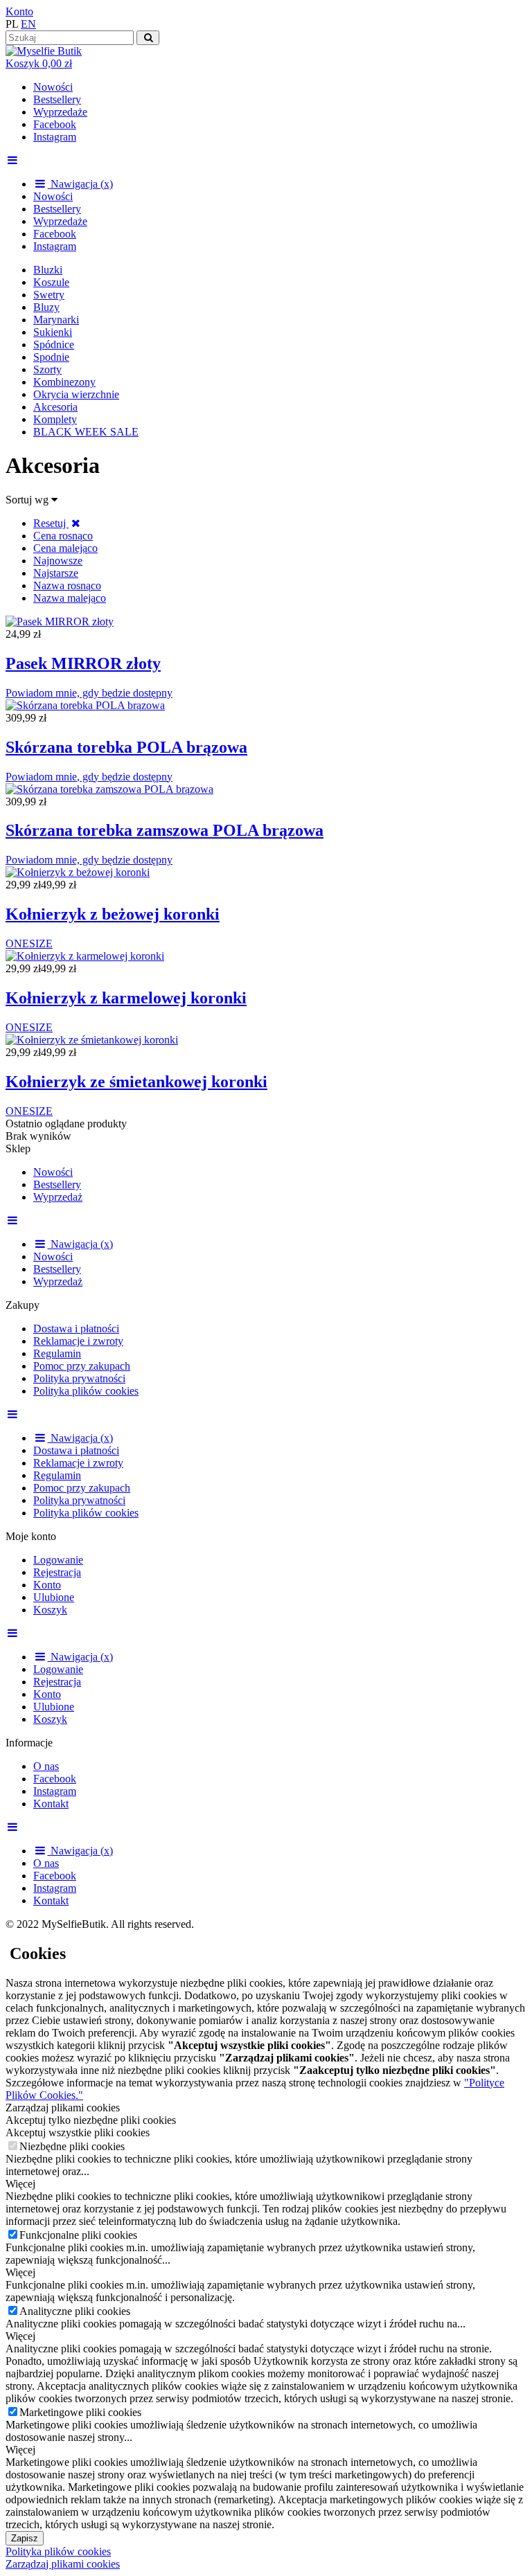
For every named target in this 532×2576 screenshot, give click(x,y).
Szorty (47, 369)
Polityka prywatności (79, 1378)
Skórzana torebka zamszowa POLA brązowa (165, 830)
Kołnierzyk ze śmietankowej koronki (136, 1082)
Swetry (49, 295)
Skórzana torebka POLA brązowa (126, 747)
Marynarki (56, 320)
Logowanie (58, 1560)
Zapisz (25, 2538)
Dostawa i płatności (76, 1329)
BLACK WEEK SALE (86, 432)
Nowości (53, 87)
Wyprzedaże (60, 112)
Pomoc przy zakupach (82, 1366)
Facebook (55, 124)
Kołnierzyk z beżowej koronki (113, 914)
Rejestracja (57, 1572)
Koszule (51, 282)
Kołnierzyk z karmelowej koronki (126, 998)
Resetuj (51, 523)
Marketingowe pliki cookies (80, 2412)
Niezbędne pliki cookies (72, 2146)
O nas (46, 1766)
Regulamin (57, 1353)
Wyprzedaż (58, 1197)
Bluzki (48, 270)
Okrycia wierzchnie (76, 394)
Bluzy (46, 307)
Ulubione (54, 1597)
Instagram (55, 137)
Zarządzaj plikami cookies (63, 2564)
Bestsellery (57, 99)
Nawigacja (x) (80, 184)
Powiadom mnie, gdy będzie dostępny (89, 693)
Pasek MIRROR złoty (83, 663)
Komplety (55, 419)
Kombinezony (64, 382)
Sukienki (53, 332)
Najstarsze (56, 573)
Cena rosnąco (63, 536)
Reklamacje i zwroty (78, 1341)
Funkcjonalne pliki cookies (78, 2235)
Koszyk (50, 1610)
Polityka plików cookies (86, 1391)
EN (28, 24)
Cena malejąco (65, 548)
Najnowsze (58, 561)
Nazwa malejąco (70, 598)
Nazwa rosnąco (67, 585)
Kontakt (51, 1804)
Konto (19, 11)
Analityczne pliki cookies (75, 2311)
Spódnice (54, 345)
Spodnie (51, 357)
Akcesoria (55, 407)
